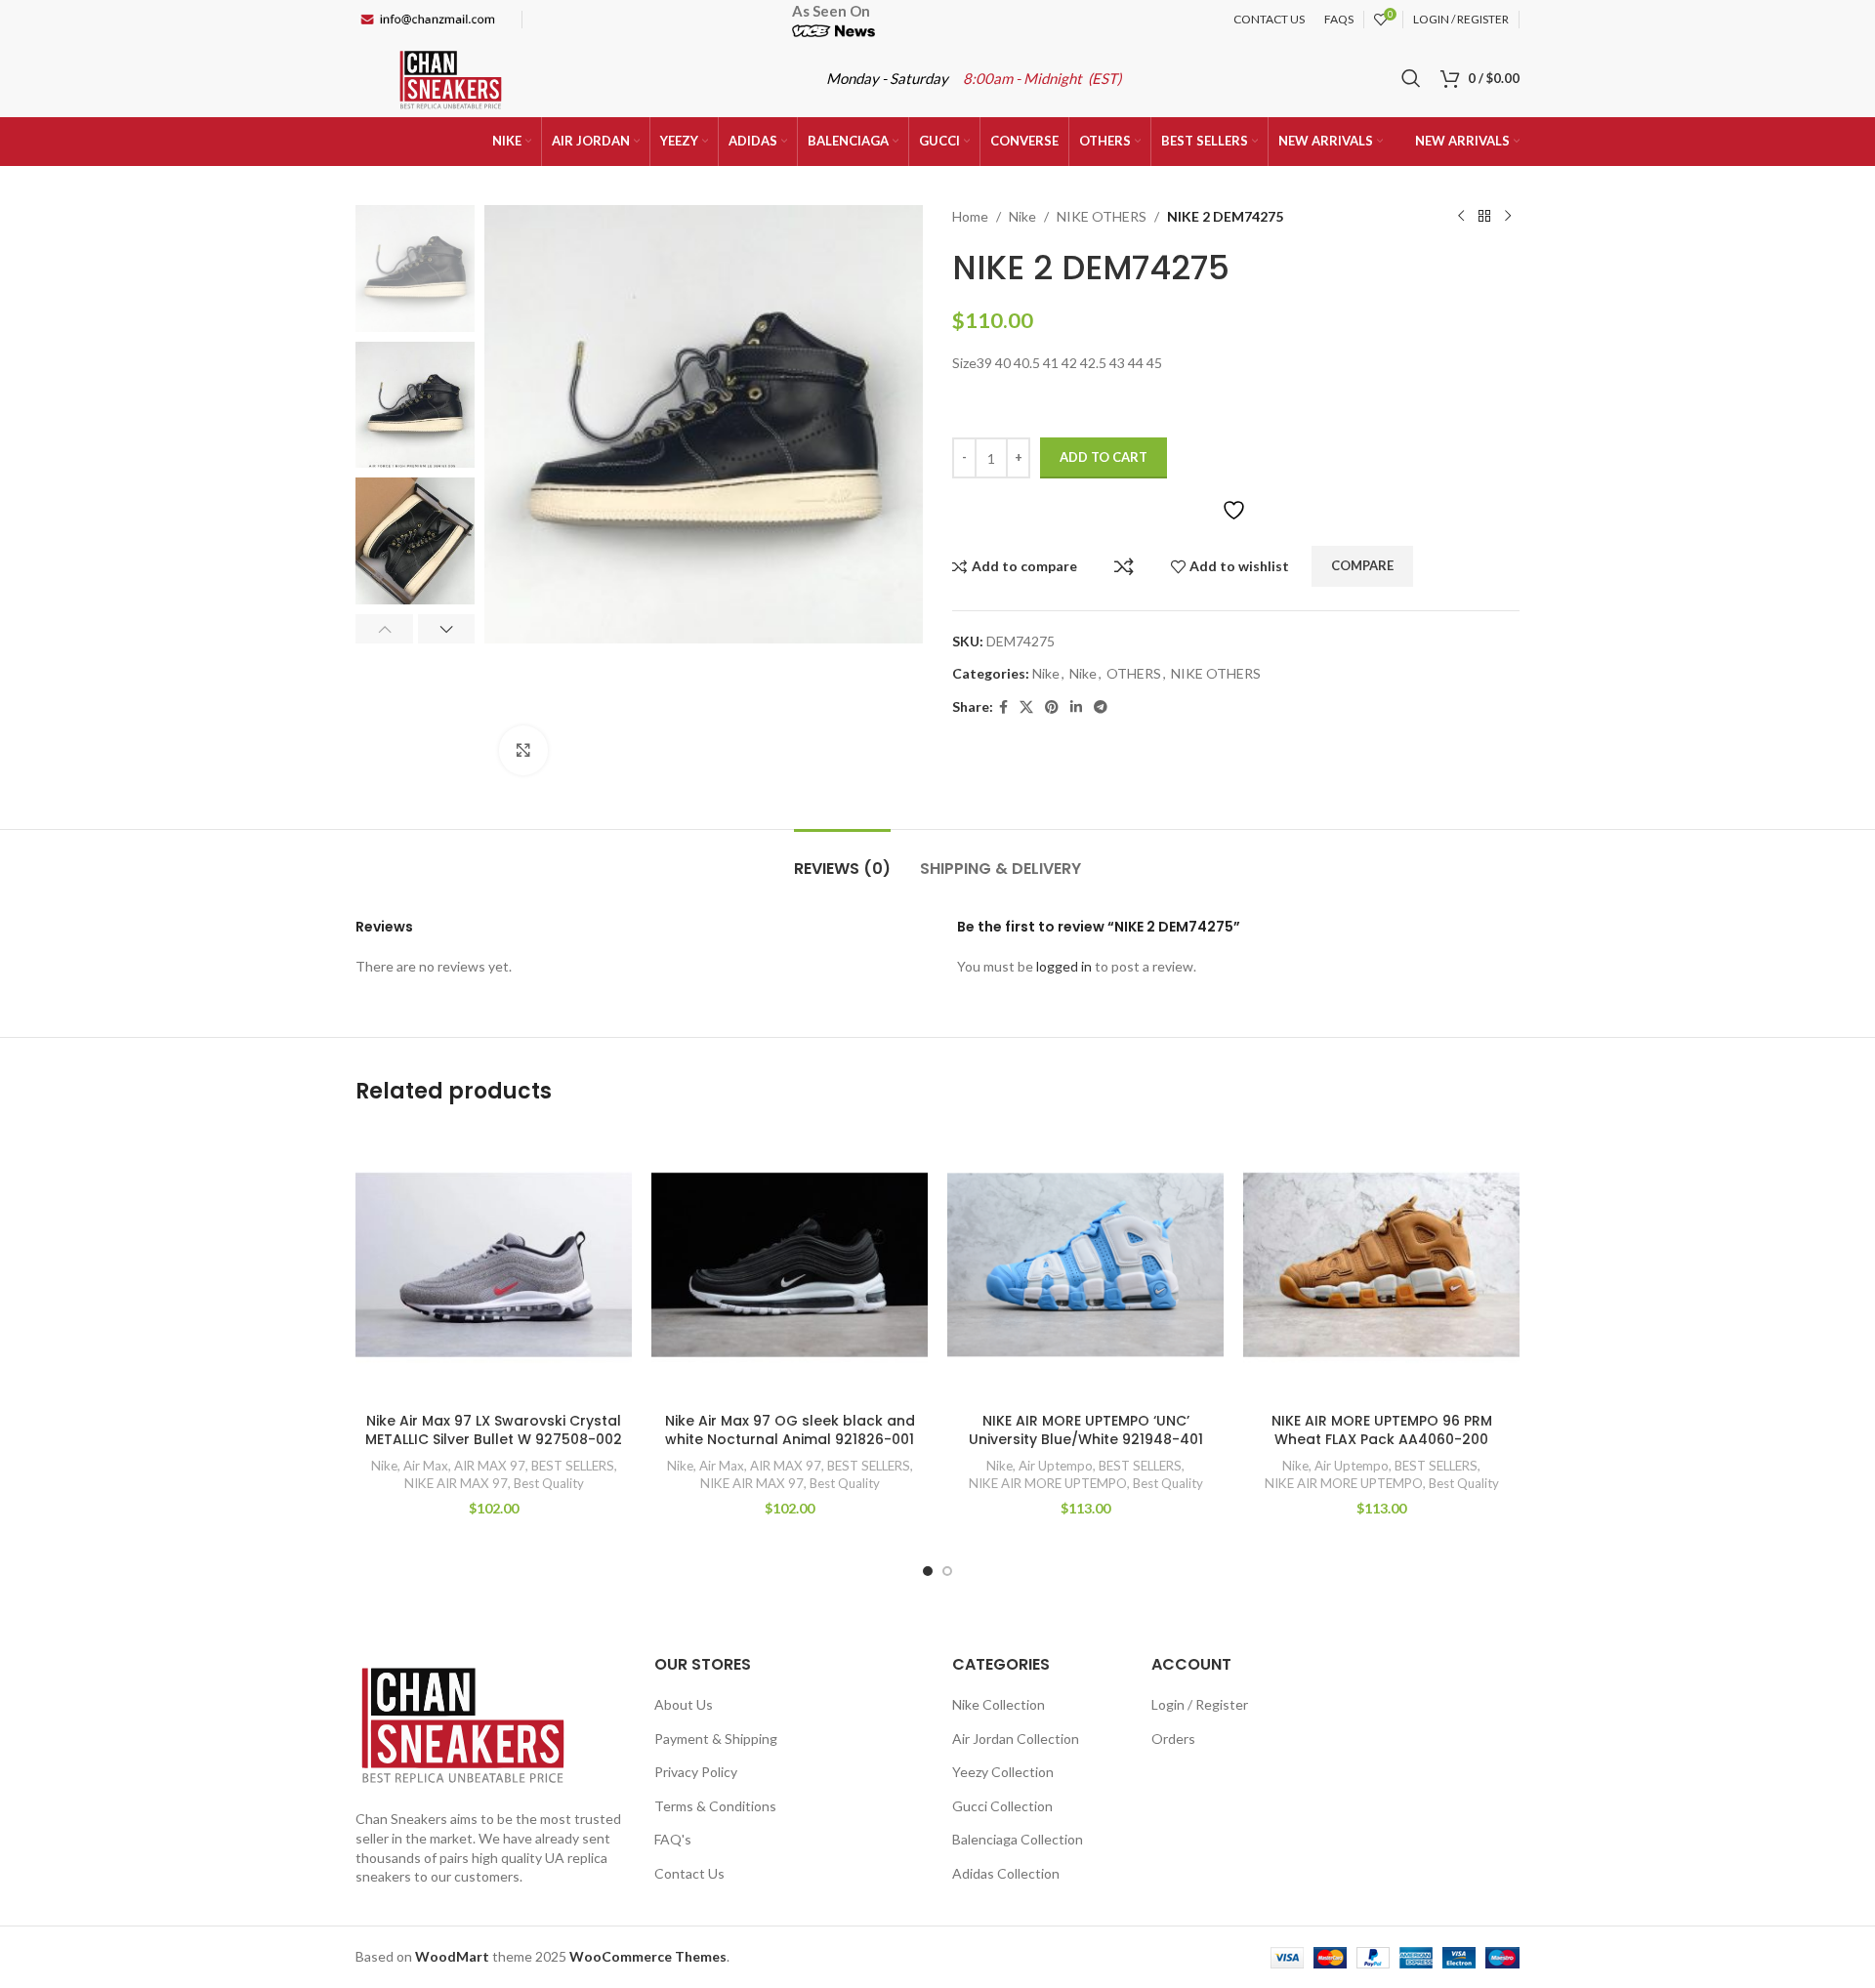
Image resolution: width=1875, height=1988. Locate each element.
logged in (1064, 966)
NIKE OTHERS (1102, 216)
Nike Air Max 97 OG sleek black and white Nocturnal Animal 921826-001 (790, 1430)
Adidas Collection (1006, 1873)
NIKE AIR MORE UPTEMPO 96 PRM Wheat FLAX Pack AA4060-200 (1382, 1430)
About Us (684, 1704)
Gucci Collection (1002, 1806)
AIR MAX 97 (490, 1466)
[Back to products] (1484, 217)
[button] (384, 629)
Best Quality (549, 1483)
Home (970, 216)
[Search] (1411, 78)
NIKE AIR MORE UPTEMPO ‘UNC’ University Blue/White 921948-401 (1086, 1430)
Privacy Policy (696, 1772)
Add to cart (1104, 457)
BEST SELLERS (573, 1466)
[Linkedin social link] (1076, 707)
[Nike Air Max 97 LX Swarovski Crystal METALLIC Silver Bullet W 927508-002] (494, 1265)
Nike (1022, 216)
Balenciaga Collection (1018, 1839)
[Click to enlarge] (523, 750)
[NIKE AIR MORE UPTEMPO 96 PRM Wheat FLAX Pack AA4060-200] (1381, 1265)
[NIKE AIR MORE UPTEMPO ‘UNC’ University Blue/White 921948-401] (1085, 1265)
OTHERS (1134, 673)
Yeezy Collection (1003, 1772)
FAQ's (673, 1839)
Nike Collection (999, 1704)
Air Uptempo (1056, 1466)
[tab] (842, 859)
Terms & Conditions (715, 1806)
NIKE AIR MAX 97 (456, 1483)
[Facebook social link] (1003, 707)
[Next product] (1508, 217)
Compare (1124, 566)
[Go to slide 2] (947, 1571)
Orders (1173, 1739)
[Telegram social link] (1101, 707)
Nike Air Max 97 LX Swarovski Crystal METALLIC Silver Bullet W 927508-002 (494, 1430)
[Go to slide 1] (928, 1571)
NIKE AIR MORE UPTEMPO (1048, 1483)
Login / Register (1200, 1704)
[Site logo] (451, 77)
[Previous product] (1461, 217)
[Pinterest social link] (1052, 707)
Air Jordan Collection (1016, 1739)
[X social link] (1026, 707)
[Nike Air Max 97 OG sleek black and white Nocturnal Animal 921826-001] (790, 1265)
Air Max (426, 1466)
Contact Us (689, 1873)
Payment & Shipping (716, 1739)
